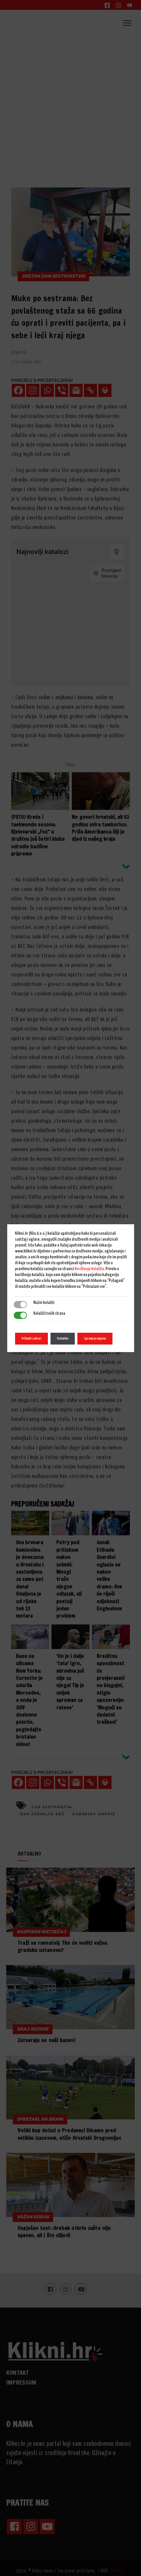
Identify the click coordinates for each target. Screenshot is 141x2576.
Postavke (63, 1338)
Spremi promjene (95, 1338)
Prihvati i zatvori (31, 1338)
